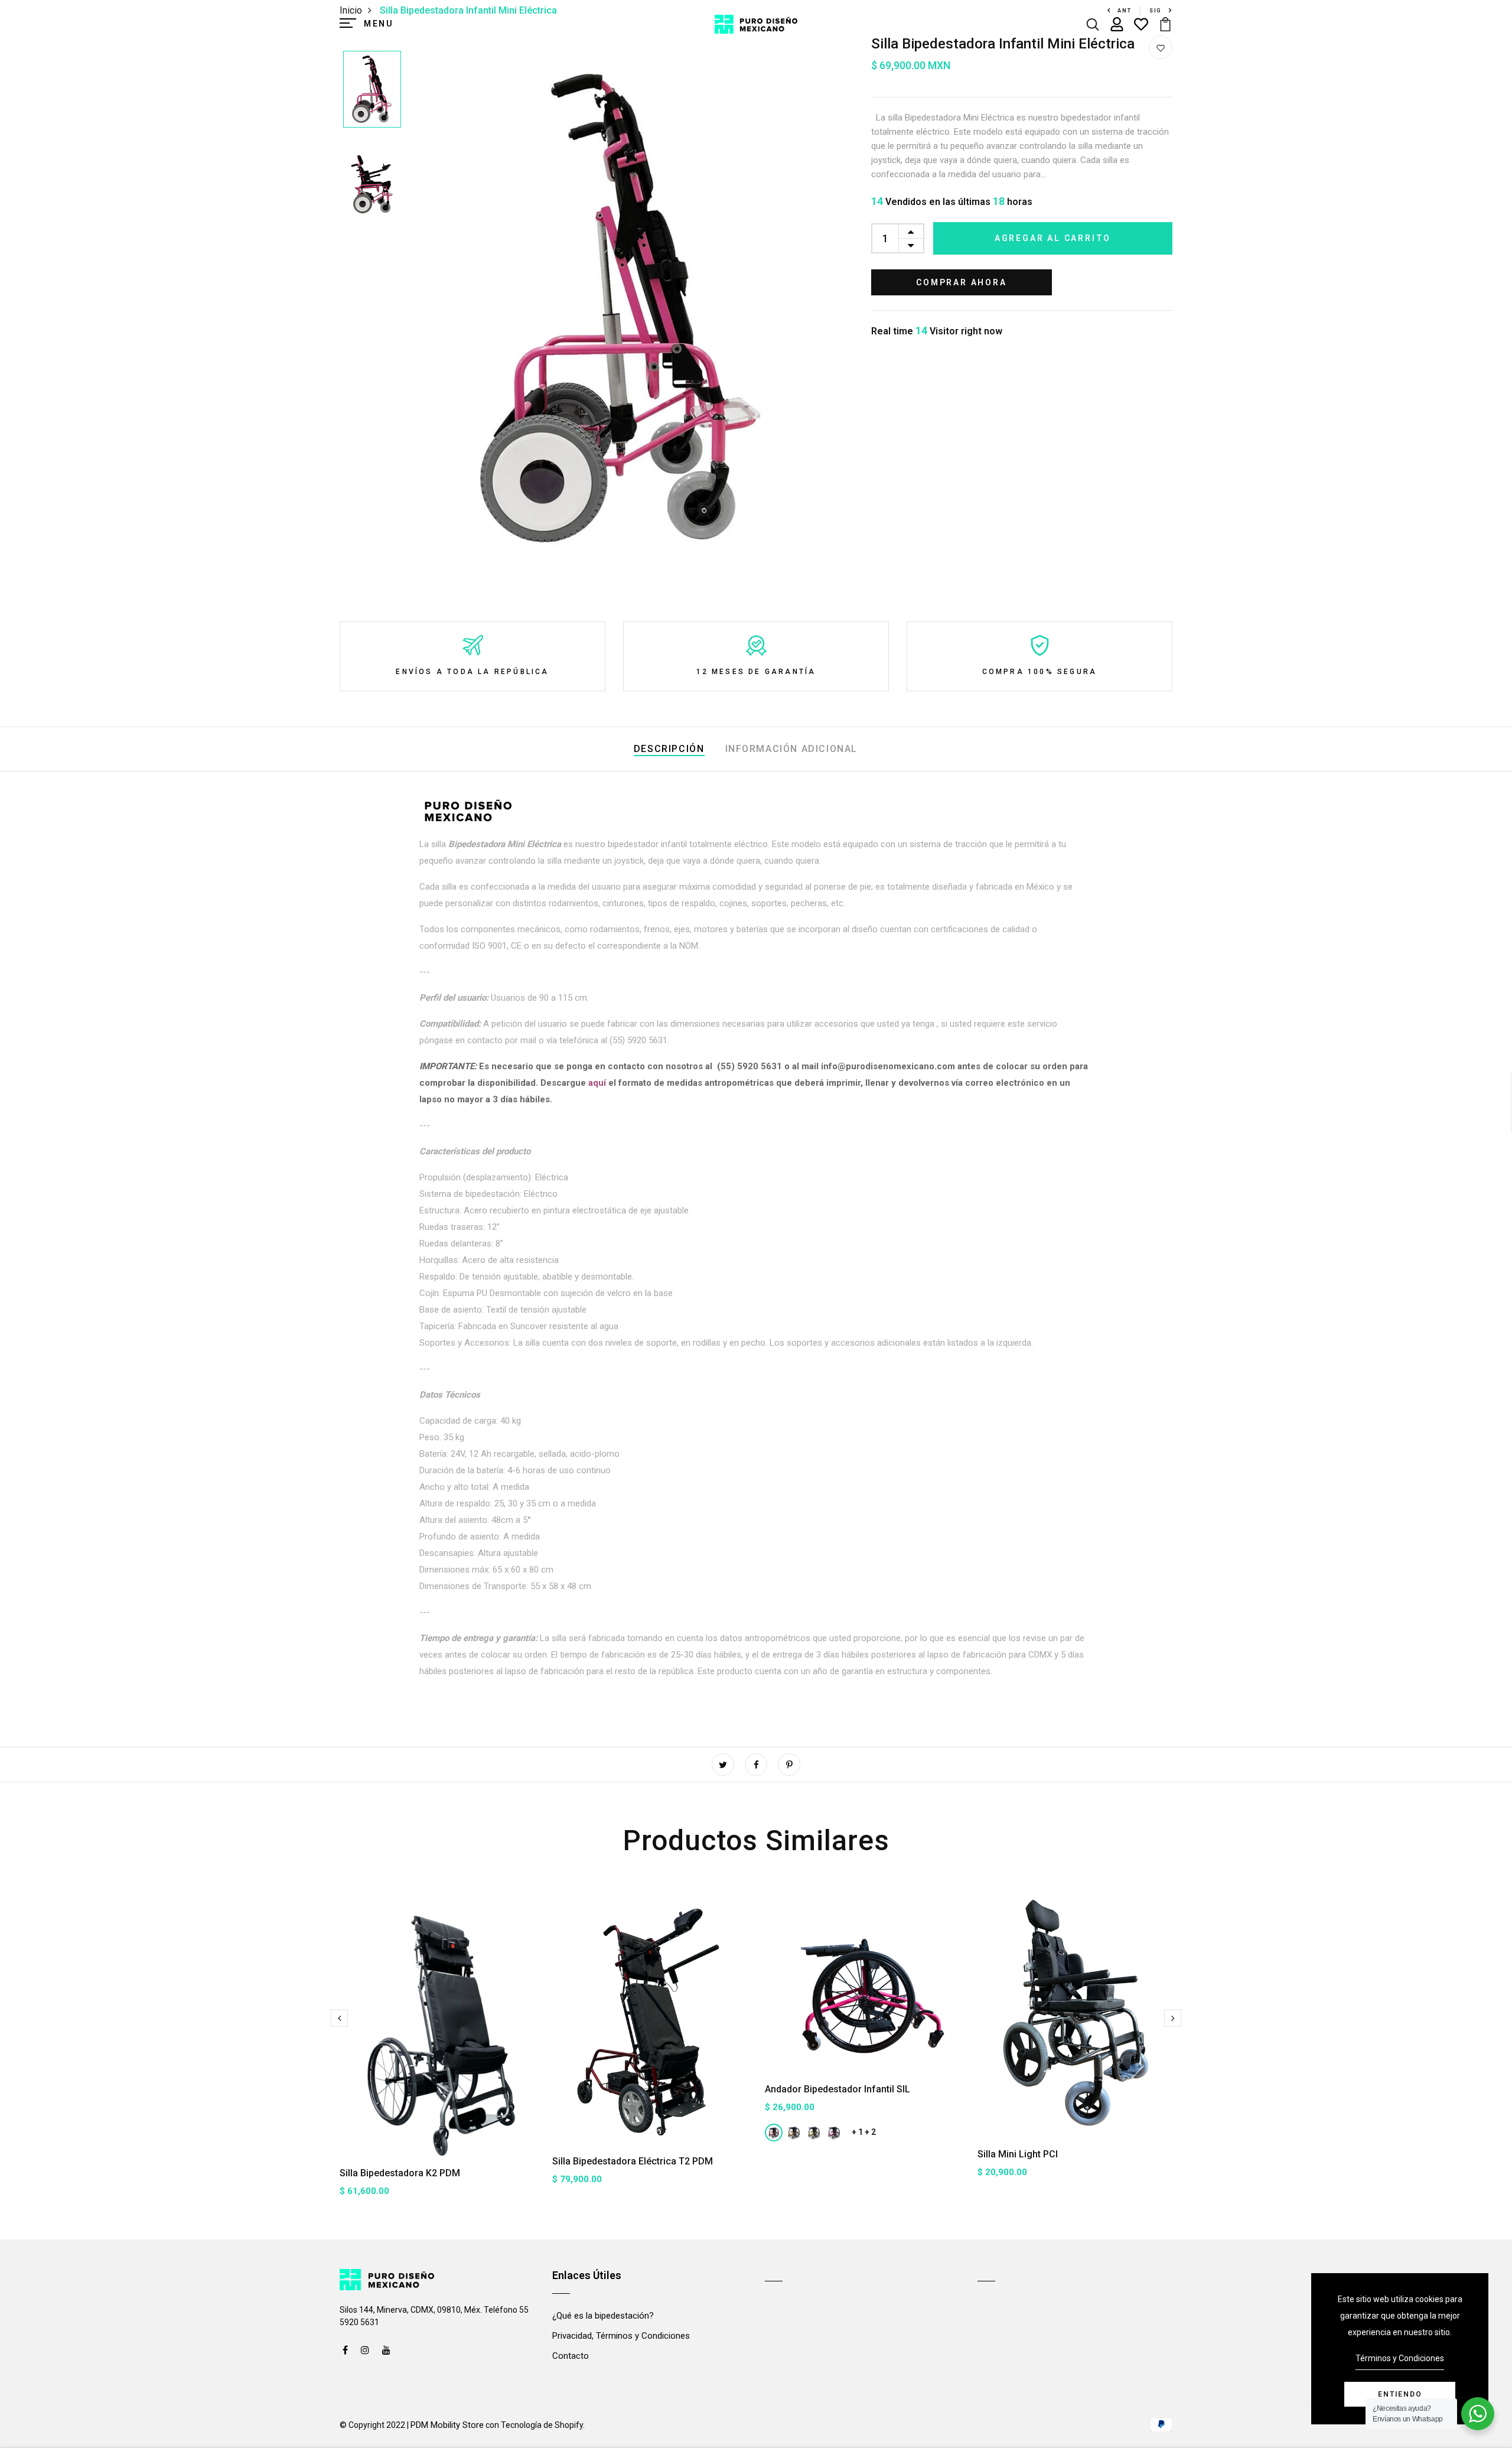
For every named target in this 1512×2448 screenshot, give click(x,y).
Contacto (571, 2356)
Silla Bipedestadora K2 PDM (400, 2173)
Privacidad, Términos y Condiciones (621, 2336)
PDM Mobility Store (447, 2425)
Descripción (669, 749)
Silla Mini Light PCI (1018, 2154)
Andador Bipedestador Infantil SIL (838, 2089)
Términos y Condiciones (1400, 2358)
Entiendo (1400, 2394)
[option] (372, 90)
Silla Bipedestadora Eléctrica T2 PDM (633, 2161)
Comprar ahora (961, 282)
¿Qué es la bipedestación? (603, 2316)
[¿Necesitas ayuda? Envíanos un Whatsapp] (1478, 2414)
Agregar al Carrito (1053, 238)
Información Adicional (792, 749)
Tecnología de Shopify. (542, 2425)
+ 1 (857, 2132)
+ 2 (870, 2132)
